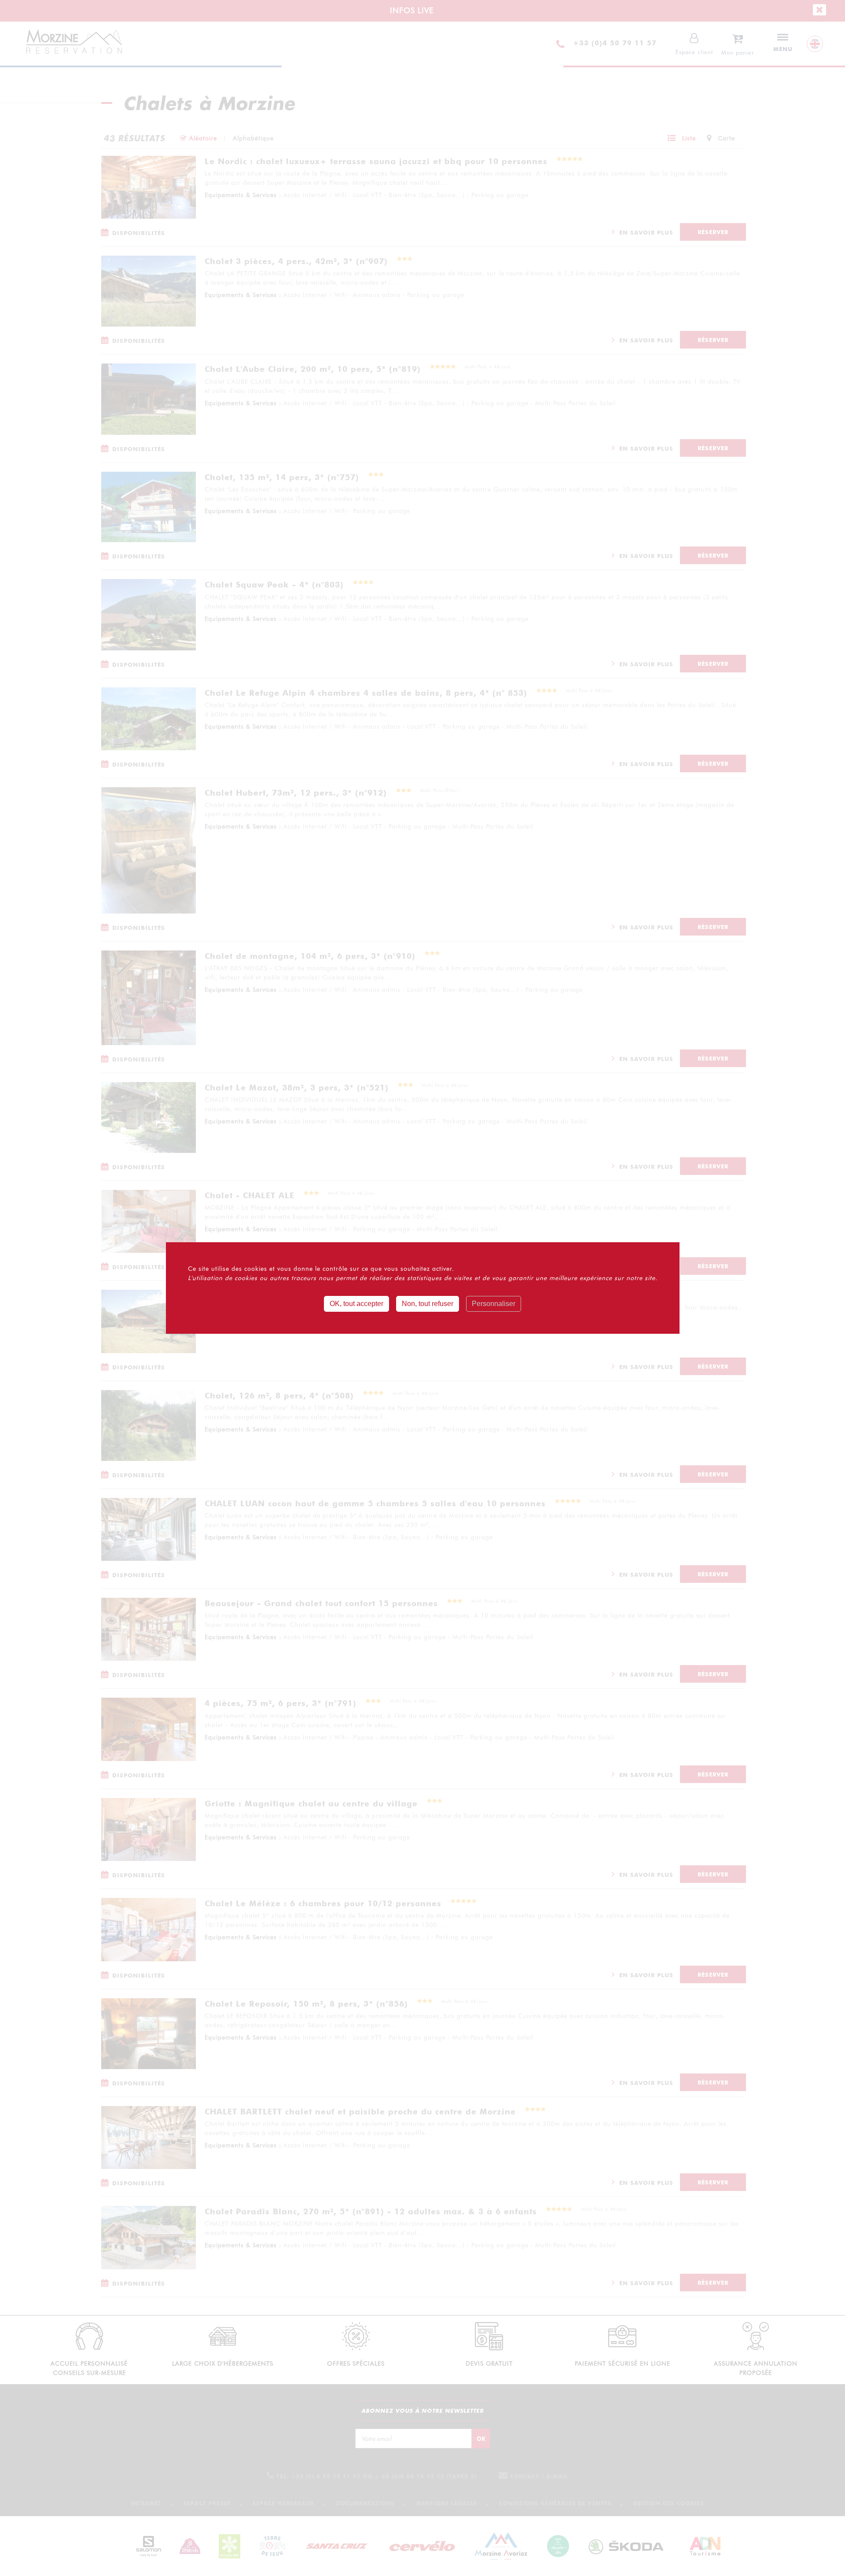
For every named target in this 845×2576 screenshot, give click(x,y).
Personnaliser (494, 1304)
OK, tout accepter (356, 1304)
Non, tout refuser (428, 1304)
